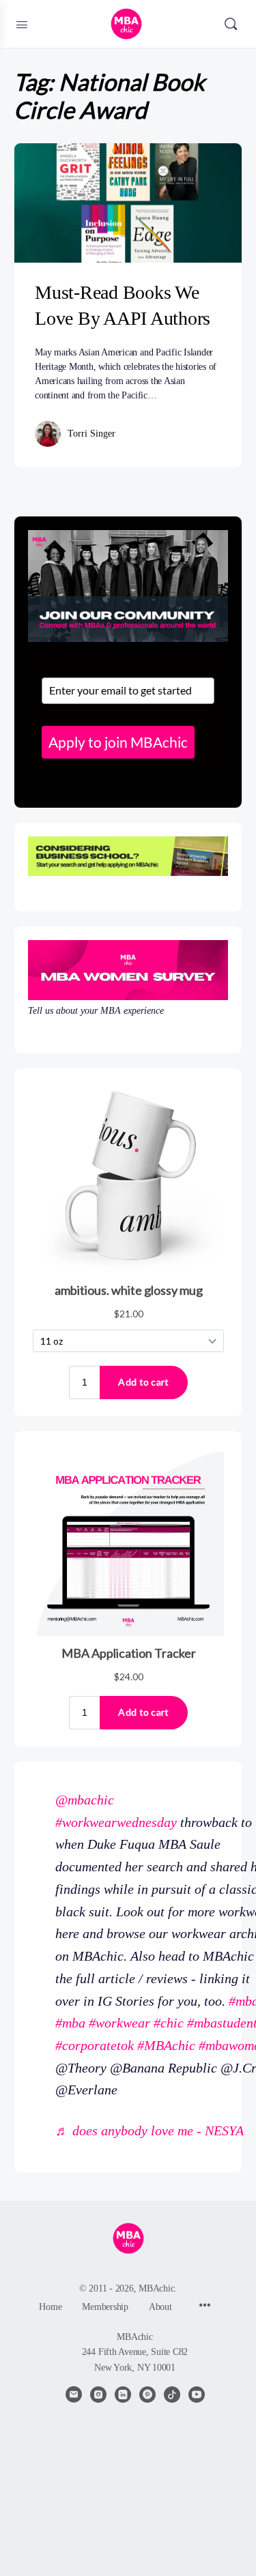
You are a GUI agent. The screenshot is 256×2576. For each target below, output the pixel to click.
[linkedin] (123, 2395)
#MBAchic (166, 2045)
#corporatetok (95, 2045)
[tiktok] (172, 2395)
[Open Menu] (22, 23)
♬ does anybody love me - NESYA (150, 2131)
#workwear (119, 2023)
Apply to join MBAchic (118, 742)
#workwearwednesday (116, 1822)
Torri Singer (91, 434)
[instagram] (98, 2395)
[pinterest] (147, 2395)
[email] (74, 2395)
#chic (169, 2023)
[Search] (231, 24)
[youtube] (197, 2395)
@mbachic (85, 1800)
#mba (70, 2023)
